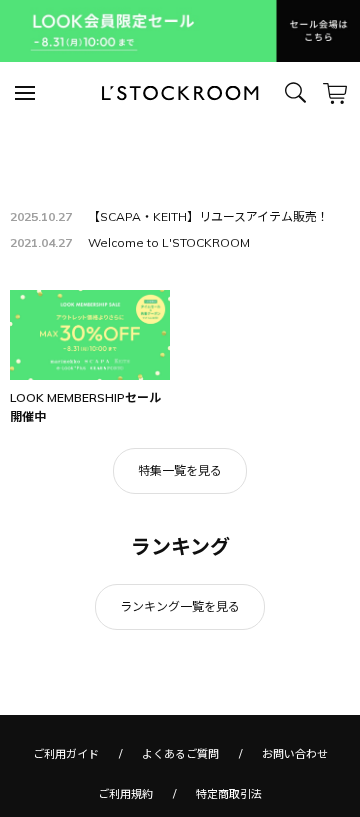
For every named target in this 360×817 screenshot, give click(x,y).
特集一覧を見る (180, 470)
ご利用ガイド (66, 754)
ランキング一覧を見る (180, 606)
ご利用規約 (125, 794)
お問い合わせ (295, 754)
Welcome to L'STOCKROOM (169, 242)
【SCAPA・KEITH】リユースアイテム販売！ (208, 216)
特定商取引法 (229, 794)
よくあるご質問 (180, 754)
